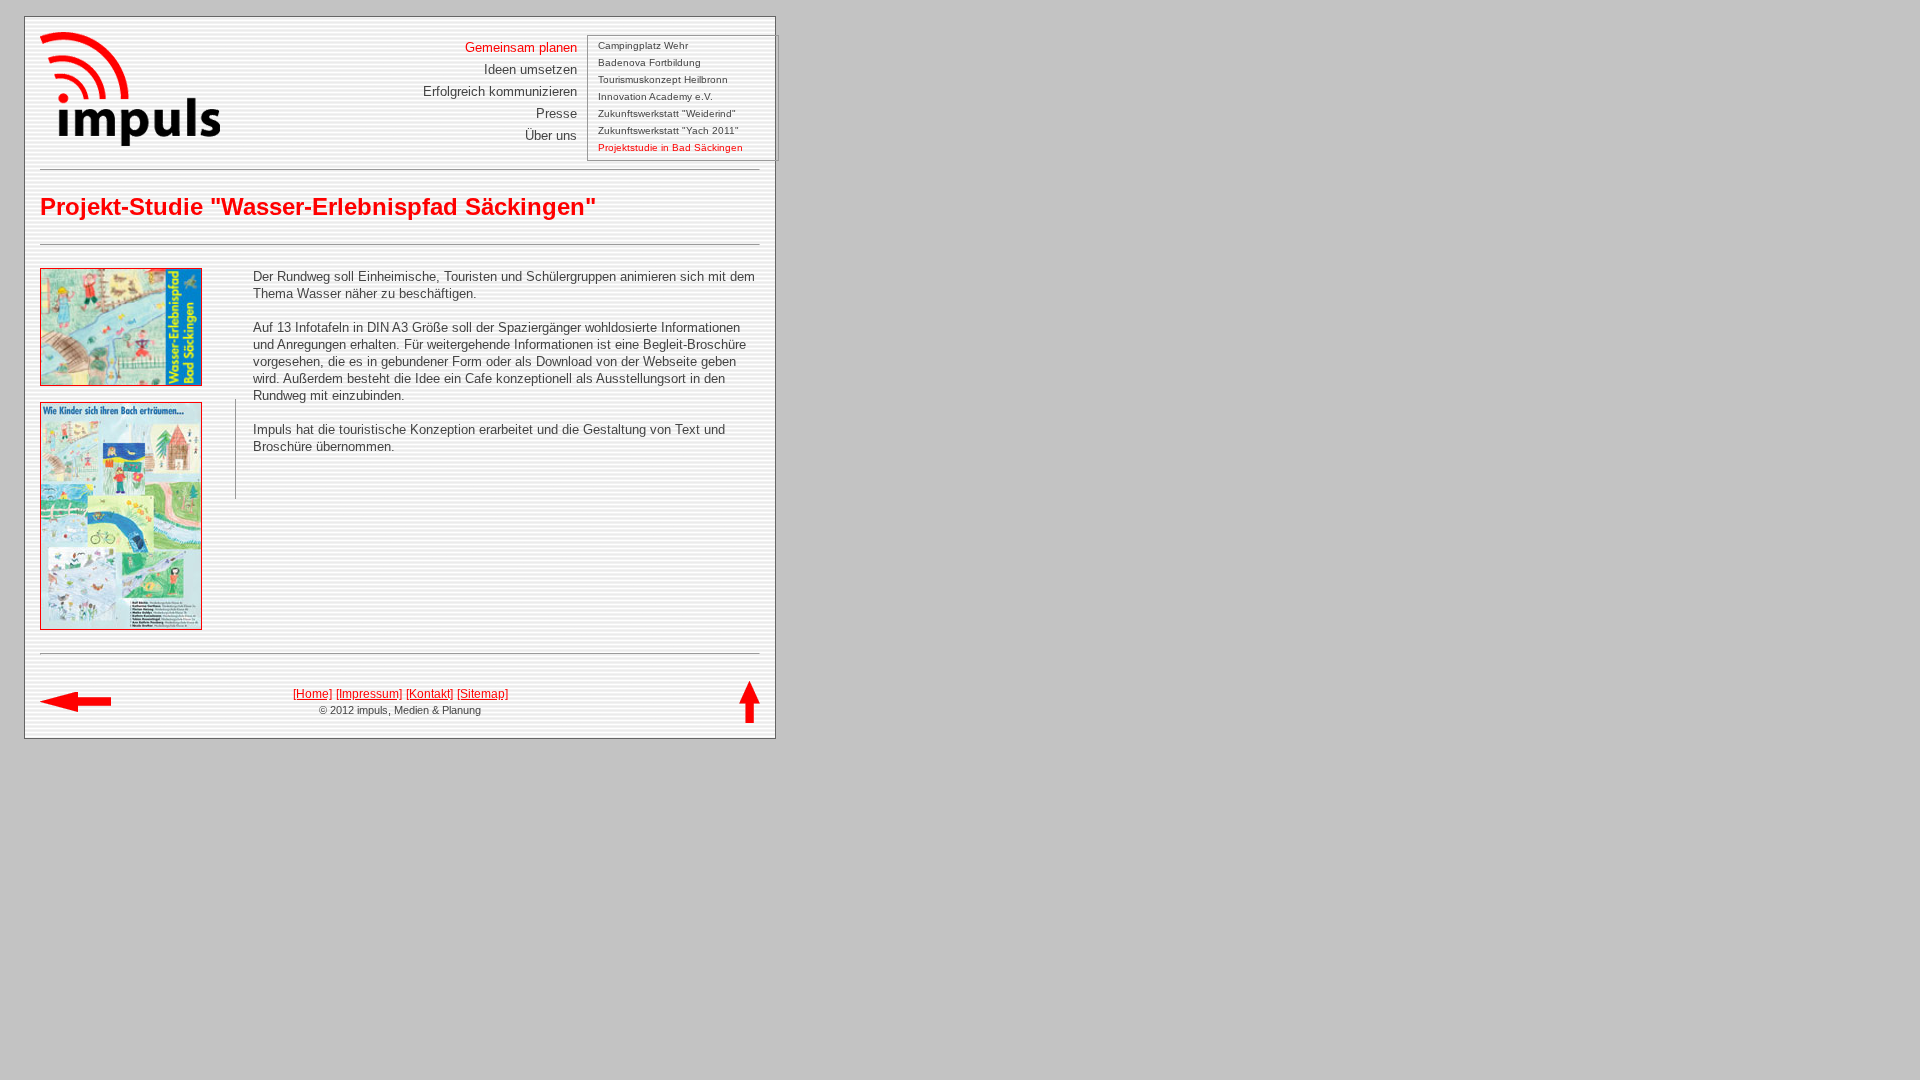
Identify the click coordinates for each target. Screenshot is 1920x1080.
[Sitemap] (482, 694)
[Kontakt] (429, 694)
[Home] (312, 694)
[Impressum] (369, 694)
